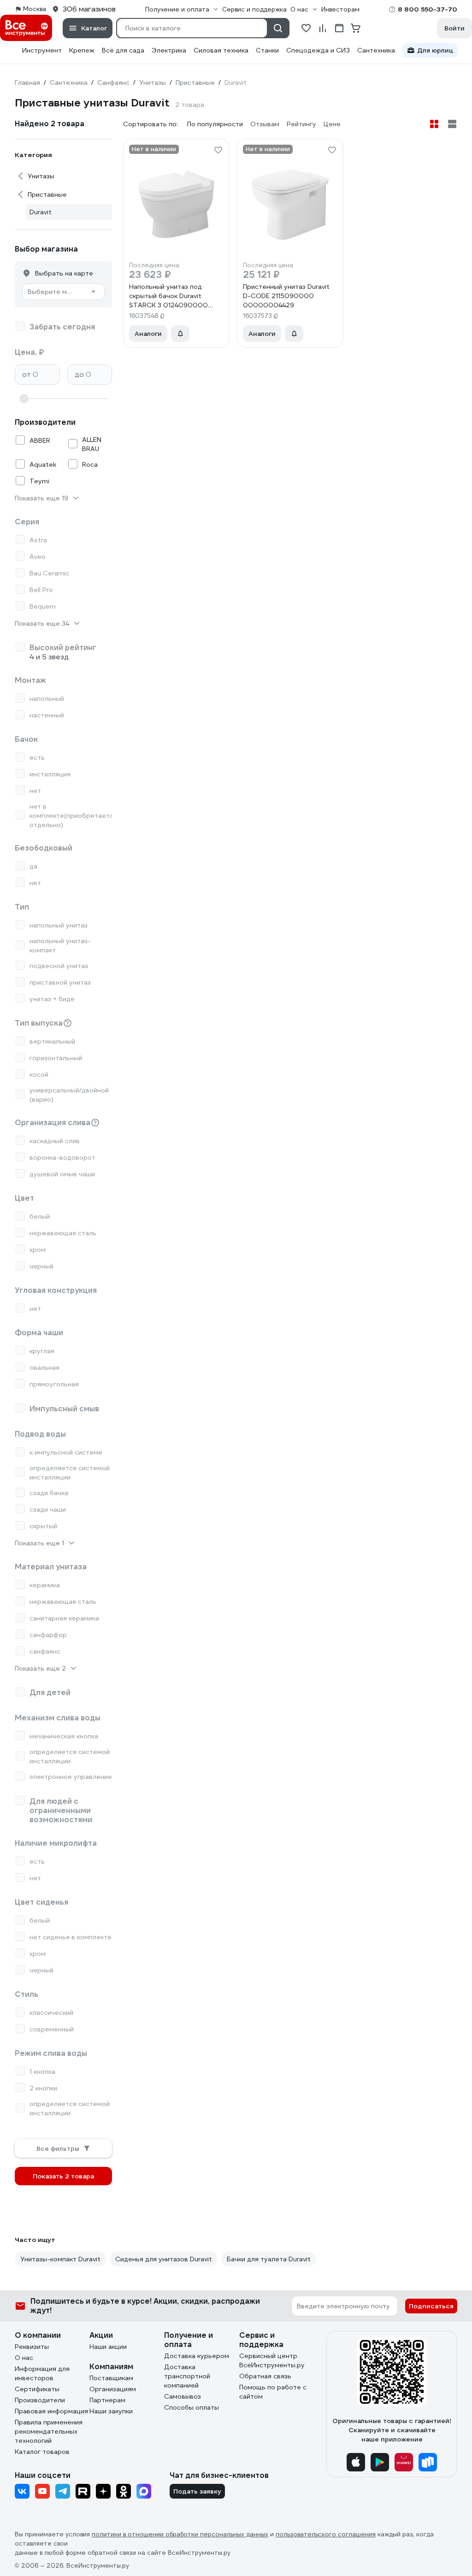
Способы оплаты (192, 2407)
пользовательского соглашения (326, 2534)
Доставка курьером (197, 2356)
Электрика (169, 50)
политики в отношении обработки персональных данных (180, 2534)
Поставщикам (111, 2378)
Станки (267, 50)
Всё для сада (123, 50)
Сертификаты (37, 2389)
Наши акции (108, 2347)
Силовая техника (221, 50)
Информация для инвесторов (42, 2373)
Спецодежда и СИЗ (318, 50)
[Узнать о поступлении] (180, 334)
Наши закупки (111, 2411)
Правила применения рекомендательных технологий (49, 2431)
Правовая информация (51, 2411)
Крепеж (82, 50)
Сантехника (376, 50)
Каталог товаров (42, 2452)
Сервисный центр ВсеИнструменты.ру (272, 2360)
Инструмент (42, 50)
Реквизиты (32, 2347)
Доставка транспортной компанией (187, 2376)
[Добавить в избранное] (218, 150)
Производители (40, 2400)
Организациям (113, 2389)
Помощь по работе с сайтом (273, 2392)
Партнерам (107, 2400)
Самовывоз (183, 2396)
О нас (24, 2358)
